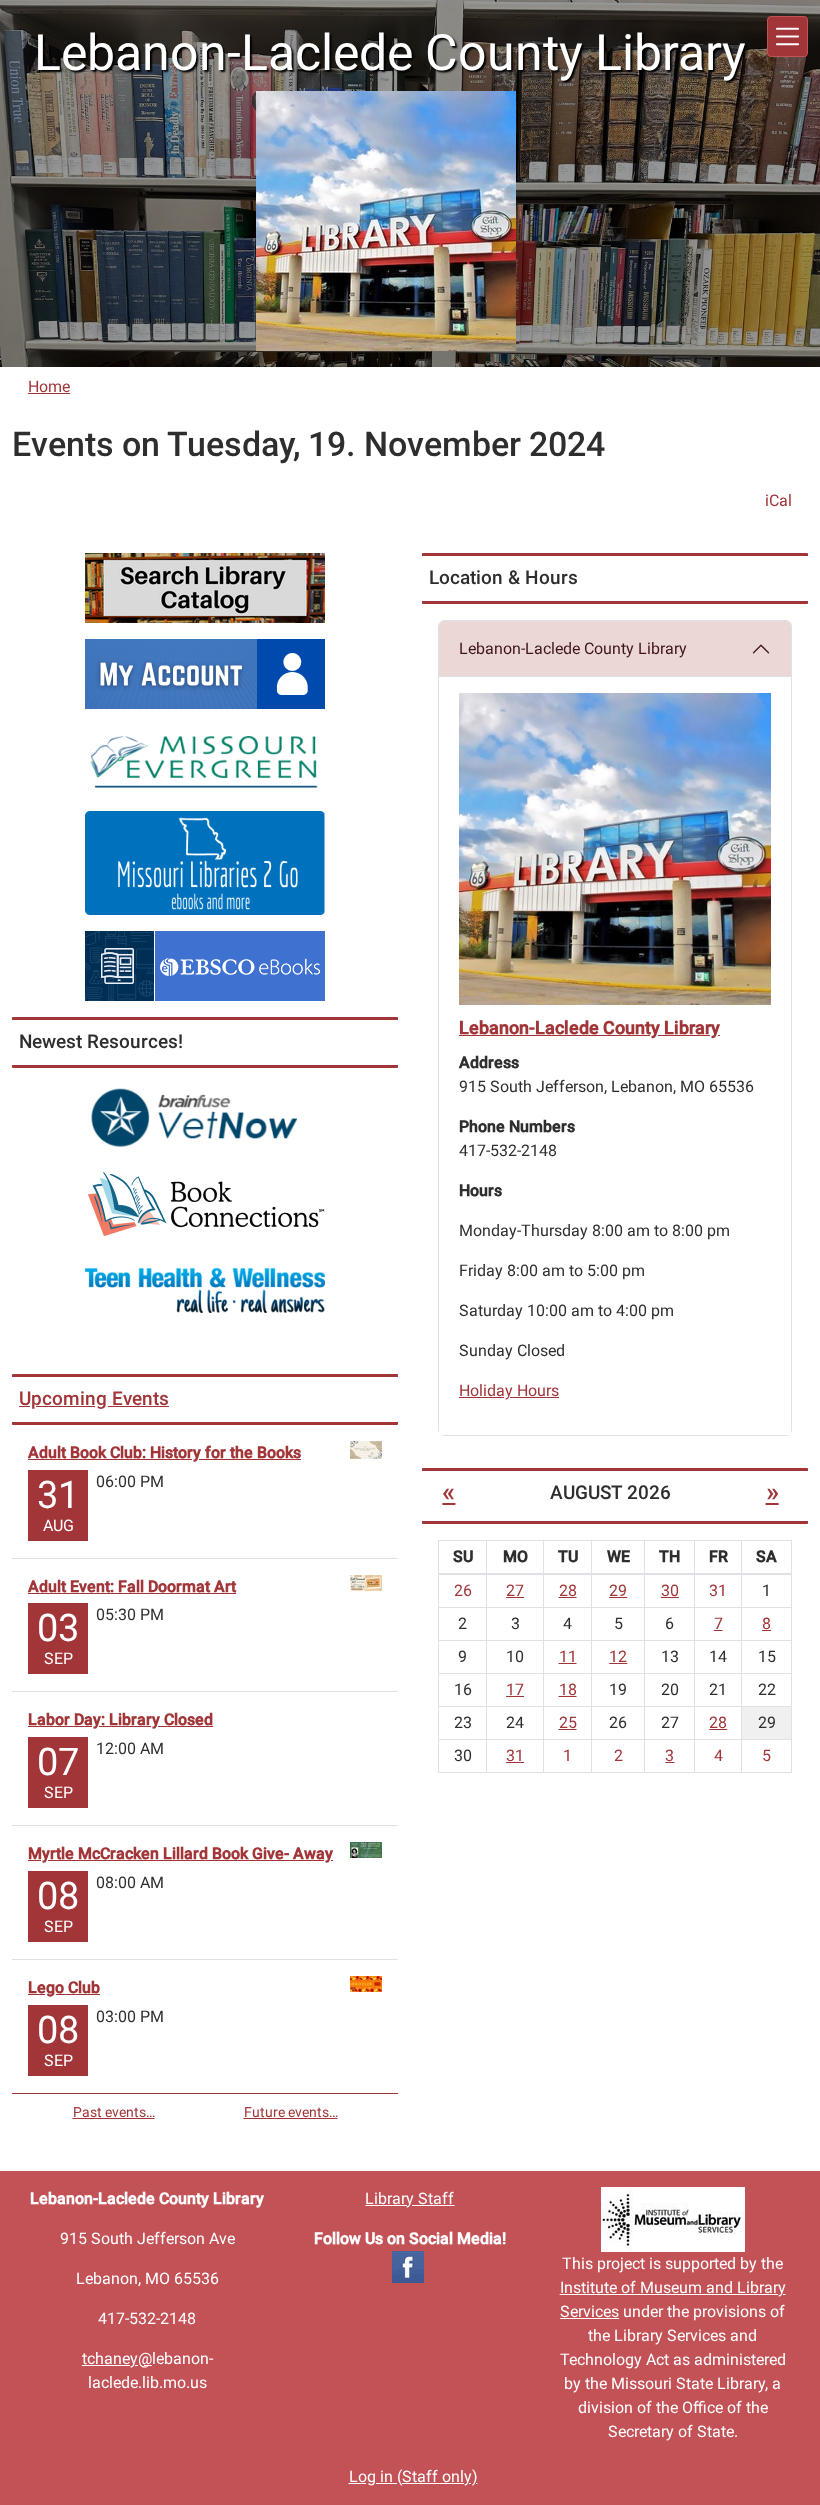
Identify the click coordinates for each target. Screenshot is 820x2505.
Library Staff (409, 2198)
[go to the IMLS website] (672, 2219)
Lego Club (64, 1987)
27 (515, 1590)
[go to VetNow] (205, 1117)
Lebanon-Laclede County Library (573, 648)
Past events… (114, 2112)
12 (618, 1656)
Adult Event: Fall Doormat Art (132, 1586)
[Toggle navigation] (787, 36)
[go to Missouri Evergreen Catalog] (205, 758)
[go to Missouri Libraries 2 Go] (205, 861)
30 (670, 1590)
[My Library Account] (205, 672)
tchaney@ (117, 2358)
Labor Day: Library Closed (120, 1719)
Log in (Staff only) (413, 2476)
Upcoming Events (94, 1398)
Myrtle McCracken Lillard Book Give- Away (180, 1853)
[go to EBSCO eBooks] (205, 964)
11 (568, 1656)
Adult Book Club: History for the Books (164, 1452)
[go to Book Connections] (205, 1203)
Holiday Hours (509, 1390)
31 (515, 1755)
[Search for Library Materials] (205, 586)
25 (568, 1722)
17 (515, 1689)
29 (618, 1590)
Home (49, 386)
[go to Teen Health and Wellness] (205, 1289)
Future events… (291, 2112)
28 (568, 1590)
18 (568, 1689)
